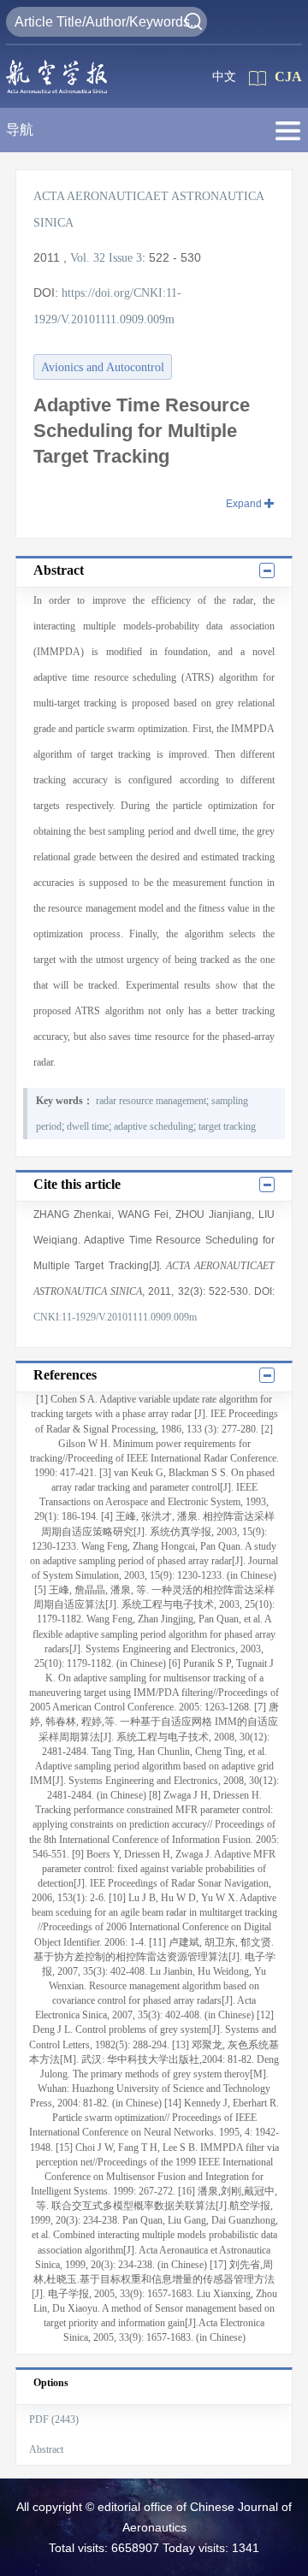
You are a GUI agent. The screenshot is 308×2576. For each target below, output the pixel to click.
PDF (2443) (54, 2419)
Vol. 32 (88, 258)
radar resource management (151, 1101)
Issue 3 (125, 258)
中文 (224, 77)
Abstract (46, 2449)
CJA (288, 77)
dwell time (88, 1126)
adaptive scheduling (154, 1126)
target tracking (227, 1126)
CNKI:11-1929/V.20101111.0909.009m (115, 1317)
